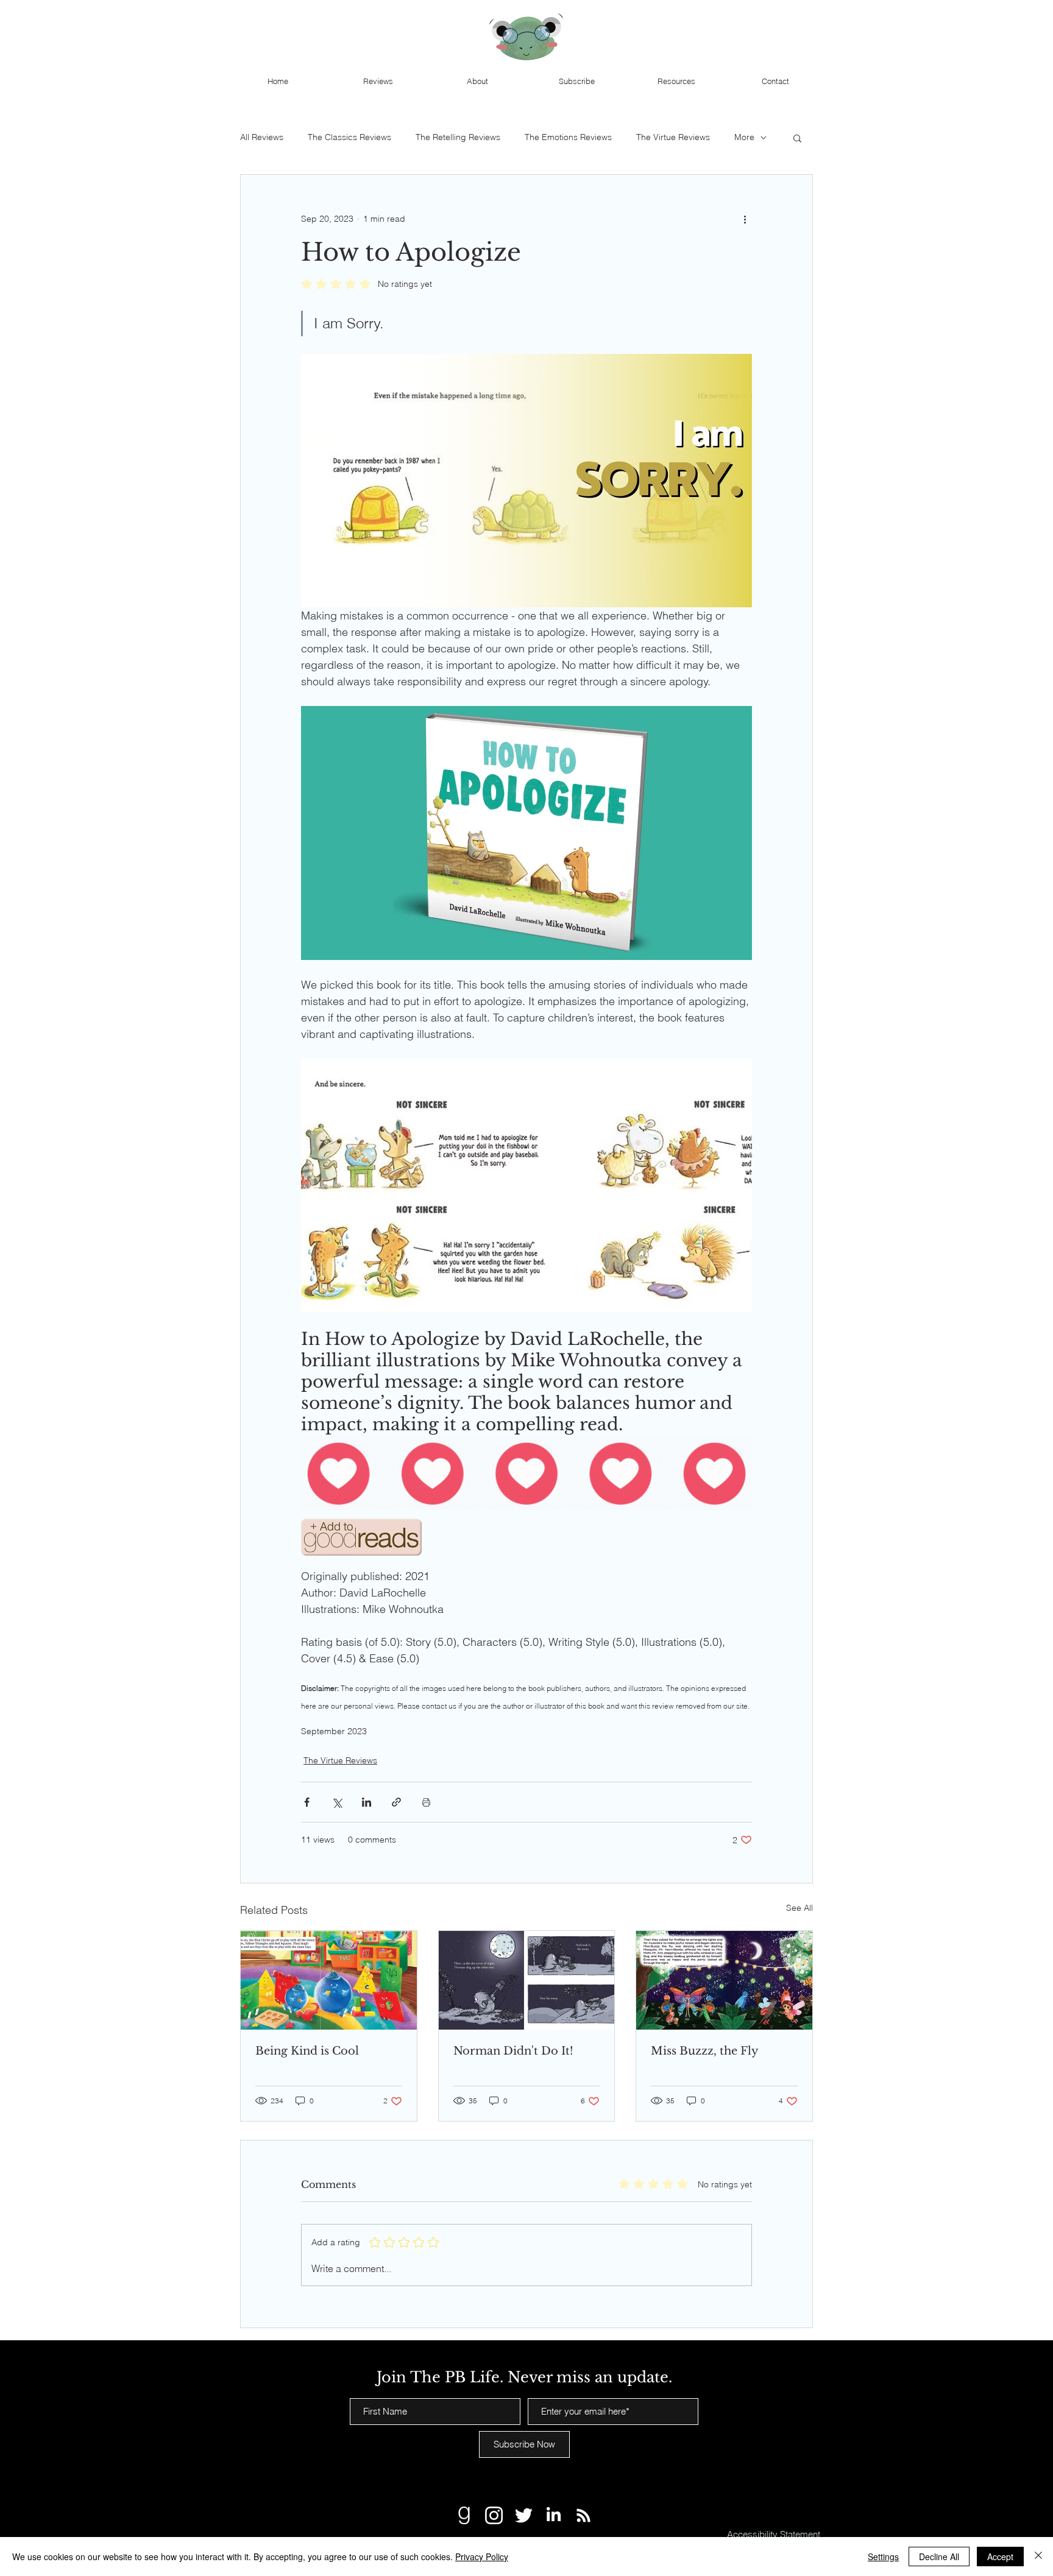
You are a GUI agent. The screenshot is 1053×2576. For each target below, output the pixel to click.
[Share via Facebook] (307, 1802)
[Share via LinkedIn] (367, 1802)
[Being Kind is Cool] (329, 1980)
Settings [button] (883, 2557)
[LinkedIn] (554, 2515)
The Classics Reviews (349, 137)
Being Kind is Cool (307, 2051)
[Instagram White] (494, 2515)
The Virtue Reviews (673, 137)
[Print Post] (426, 1802)
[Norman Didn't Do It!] (527, 1980)
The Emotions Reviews (568, 137)
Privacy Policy (482, 2557)
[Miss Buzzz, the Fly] (724, 1980)
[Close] (1038, 2557)
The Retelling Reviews (458, 137)
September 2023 (334, 1731)
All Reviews (262, 137)
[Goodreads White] (464, 2515)
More (744, 137)
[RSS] (583, 2515)
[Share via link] (396, 1802)
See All (799, 1908)
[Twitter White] (524, 2515)
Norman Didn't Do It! (513, 2051)
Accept (1000, 2557)
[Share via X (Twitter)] (337, 1802)
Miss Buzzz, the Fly (705, 2051)
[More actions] (745, 219)
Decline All (939, 2557)
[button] (797, 138)
